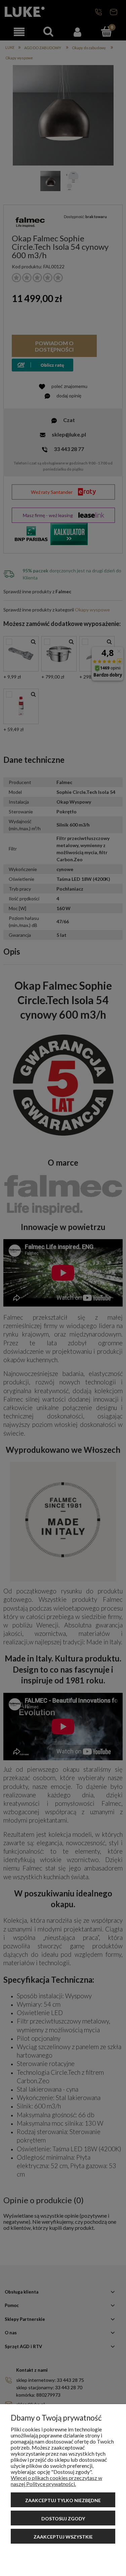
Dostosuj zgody (63, 2519)
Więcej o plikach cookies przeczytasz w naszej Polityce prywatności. (56, 2481)
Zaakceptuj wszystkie (63, 2537)
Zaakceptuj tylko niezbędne (63, 2500)
